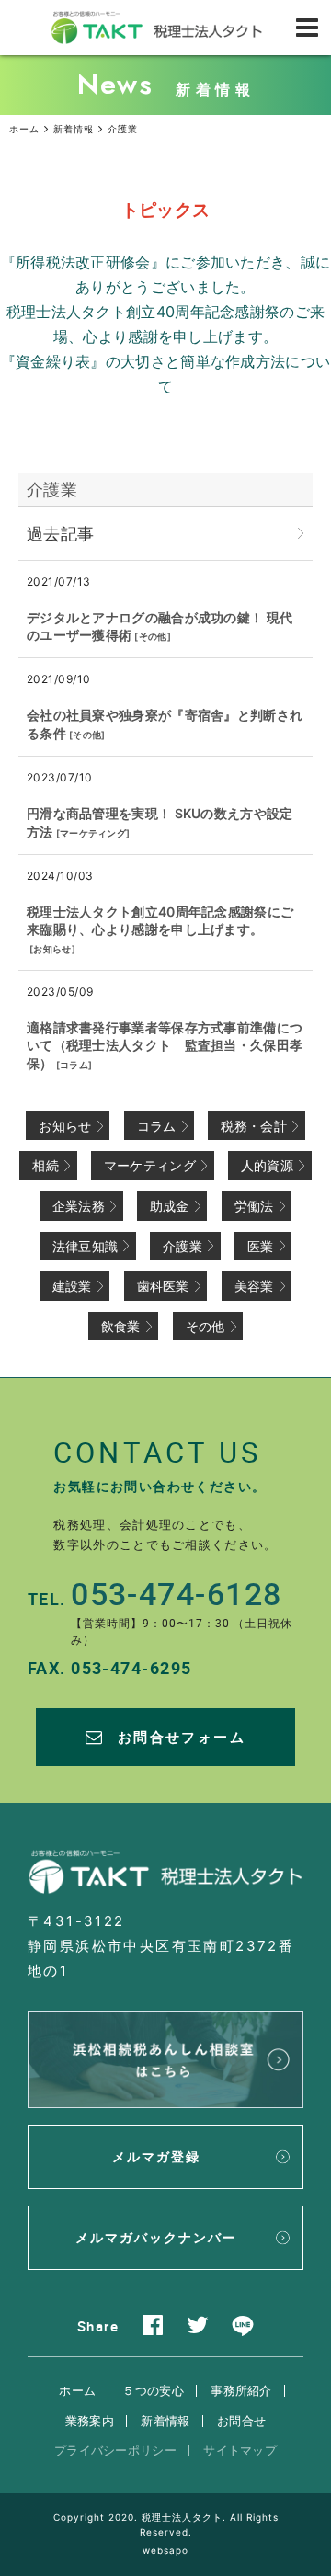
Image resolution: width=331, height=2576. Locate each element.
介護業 (52, 490)
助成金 (170, 1206)
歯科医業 (163, 1286)
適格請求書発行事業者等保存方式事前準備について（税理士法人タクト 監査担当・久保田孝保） (165, 1045)
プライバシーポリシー (115, 2450)
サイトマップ (240, 2450)
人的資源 (267, 1165)
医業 (261, 1246)
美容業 (254, 1286)
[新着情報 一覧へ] (301, 534)
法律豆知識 (86, 1246)
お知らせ (52, 949)
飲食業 (121, 1326)
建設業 (72, 1286)
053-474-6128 (176, 1593)
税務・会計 (254, 1126)
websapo (165, 2550)
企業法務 (79, 1206)
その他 (153, 636)
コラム (74, 1065)
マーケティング (93, 833)
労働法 (254, 1206)
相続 (46, 1165)
